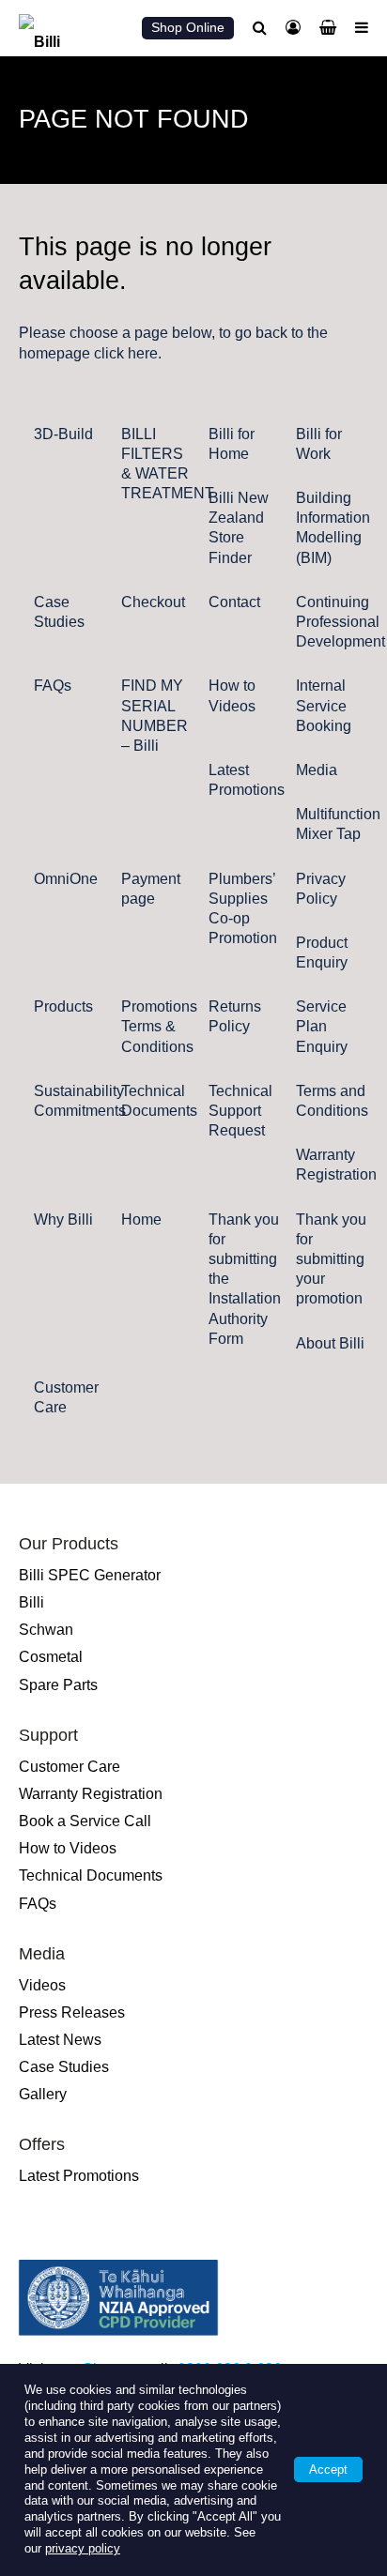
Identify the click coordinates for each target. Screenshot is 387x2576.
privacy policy (83, 2548)
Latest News (60, 2040)
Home (141, 1219)
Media (317, 770)
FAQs (53, 686)
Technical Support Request (240, 1111)
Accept (328, 2469)
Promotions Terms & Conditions (159, 1026)
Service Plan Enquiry (322, 1026)
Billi (31, 1602)
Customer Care (70, 1767)
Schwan (46, 1630)
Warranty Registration (91, 1794)
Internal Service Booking (324, 705)
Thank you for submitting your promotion (331, 1259)
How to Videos (68, 1848)
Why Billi (63, 1219)
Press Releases (72, 2012)
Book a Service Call (85, 1821)
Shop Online (188, 27)
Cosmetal (51, 1657)
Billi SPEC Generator (90, 1575)
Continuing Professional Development (341, 622)
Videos (42, 1985)
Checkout (153, 602)
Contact (234, 602)
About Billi (330, 1343)
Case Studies (64, 2067)
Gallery (43, 2094)
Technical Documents (91, 1875)
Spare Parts (58, 1685)
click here (126, 353)
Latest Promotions (79, 2176)
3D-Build (63, 434)
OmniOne (66, 879)
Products (63, 1006)
